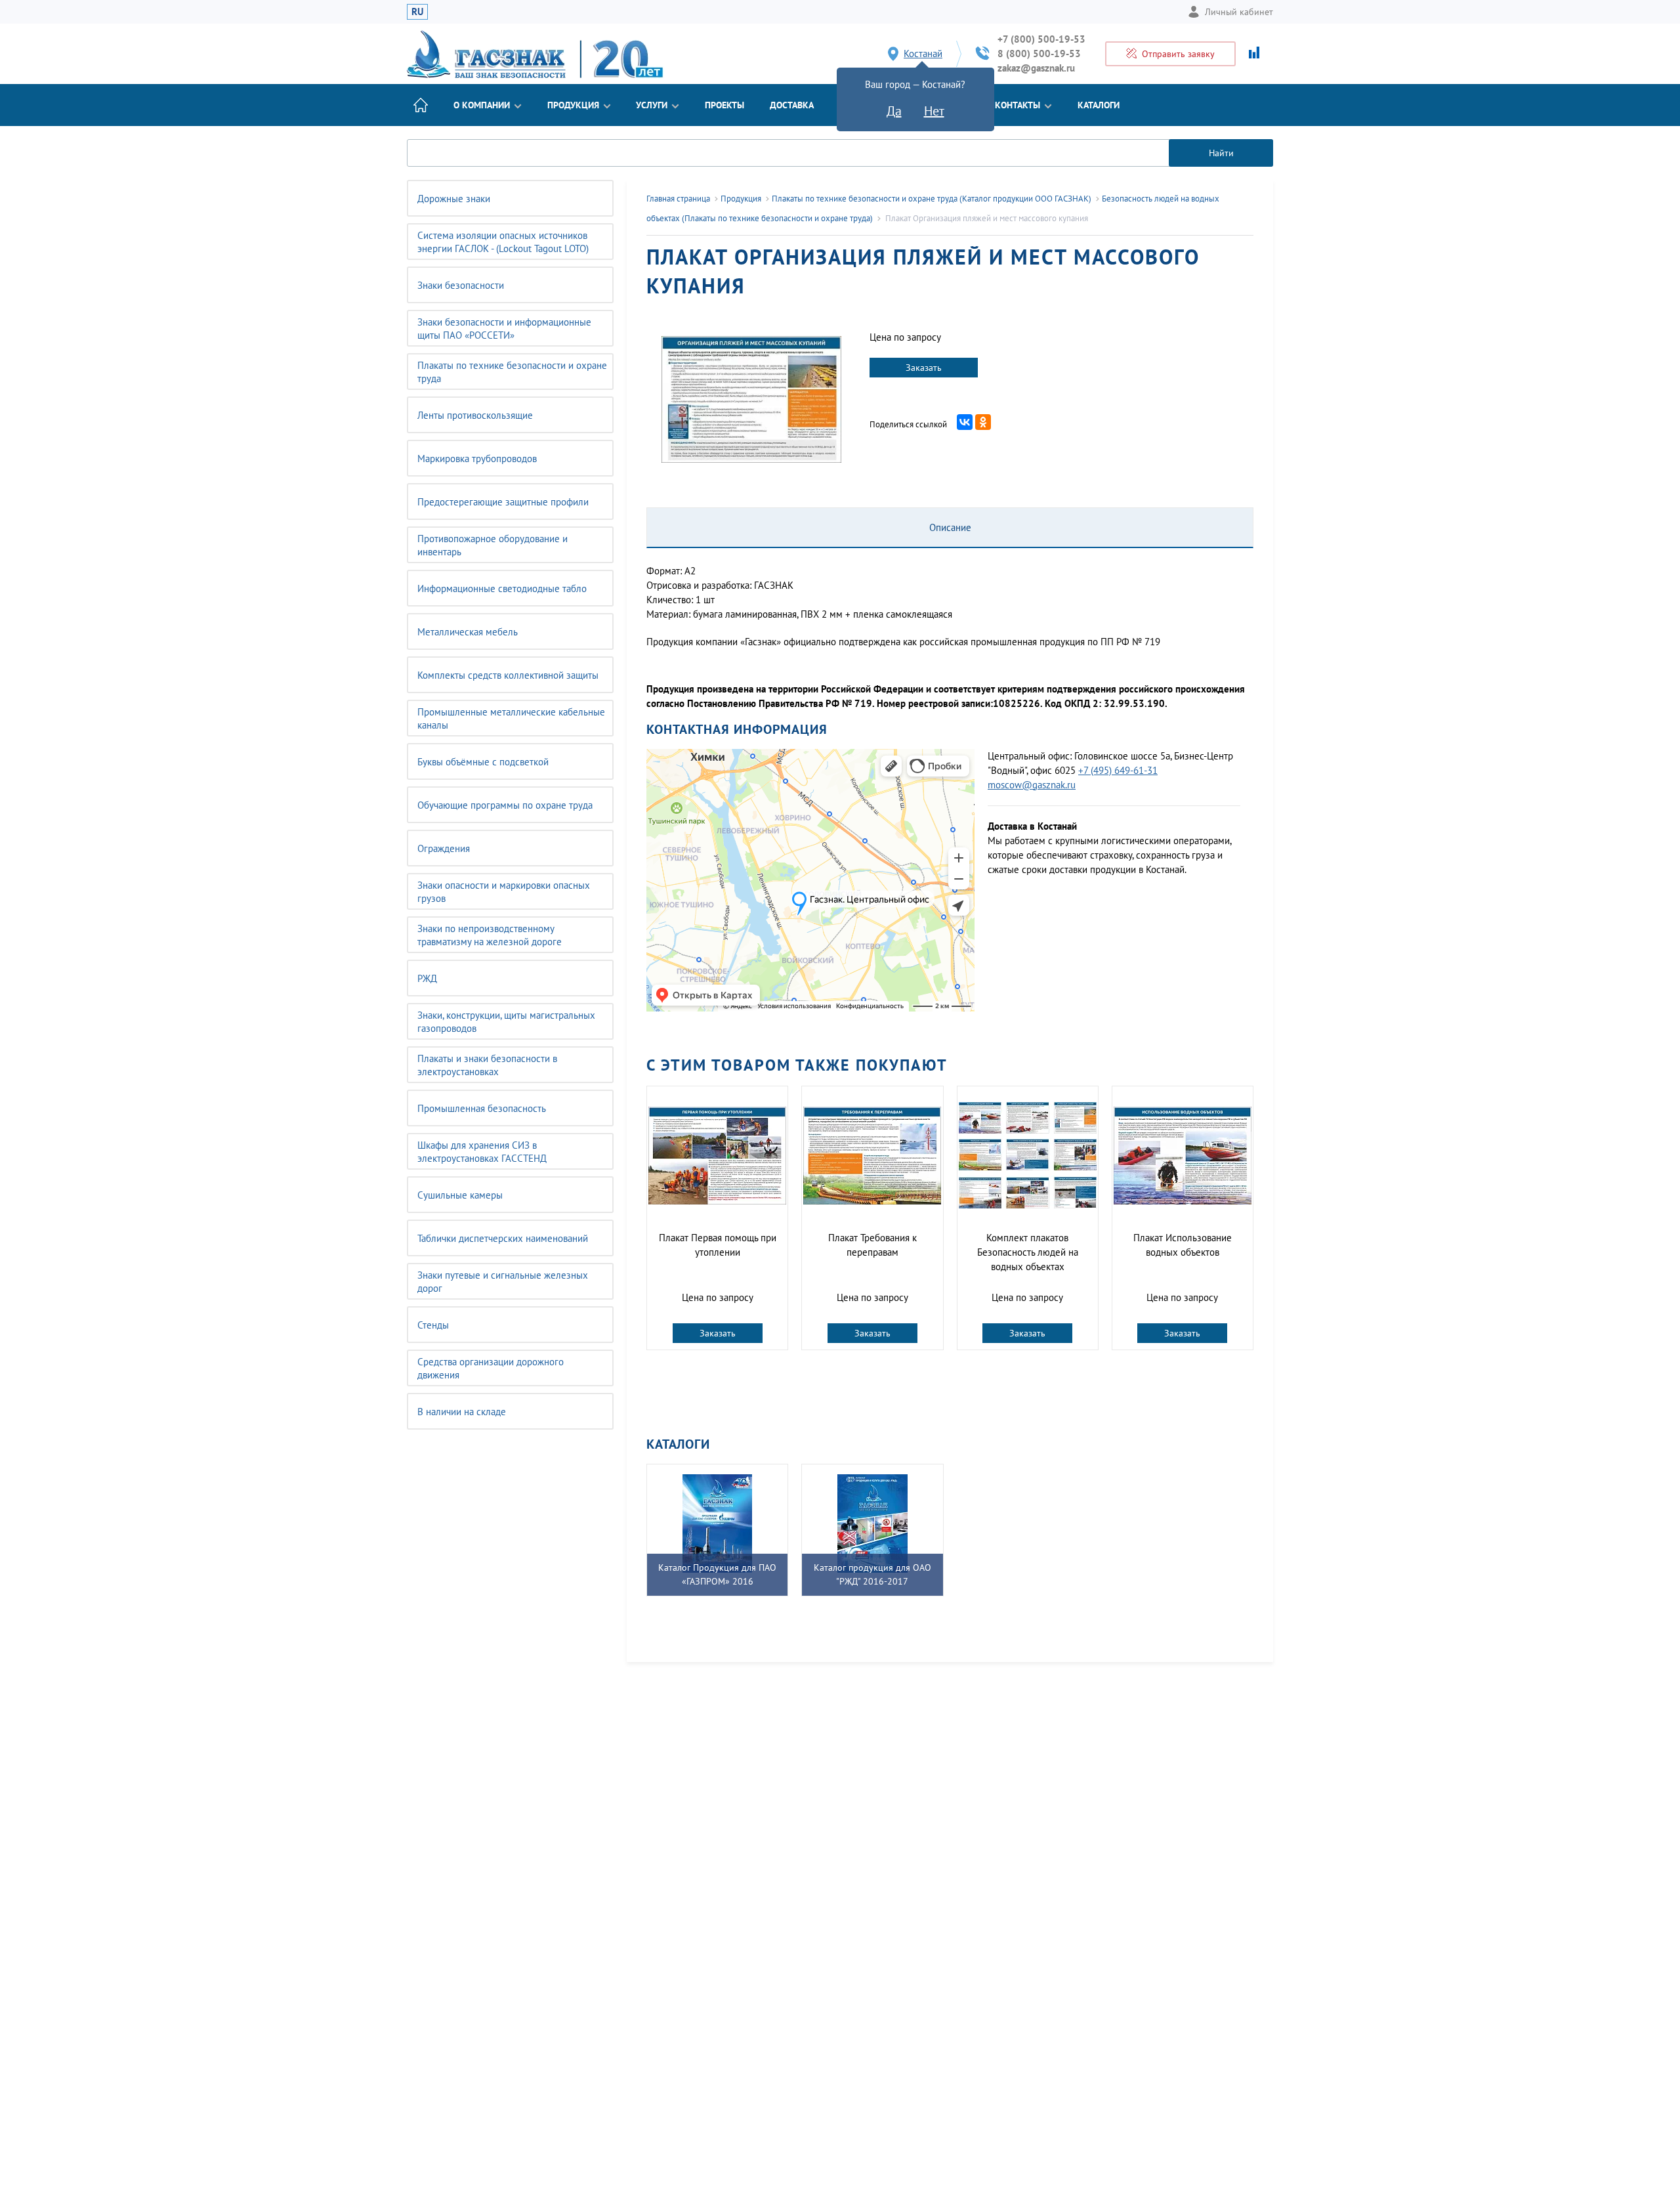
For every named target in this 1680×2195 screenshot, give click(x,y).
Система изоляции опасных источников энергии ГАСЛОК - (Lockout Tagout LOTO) (503, 242)
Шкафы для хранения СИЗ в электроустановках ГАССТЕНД (482, 1152)
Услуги (652, 105)
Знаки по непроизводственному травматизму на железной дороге (490, 935)
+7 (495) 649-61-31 (1118, 770)
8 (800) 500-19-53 (1039, 53)
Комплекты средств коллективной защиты (508, 675)
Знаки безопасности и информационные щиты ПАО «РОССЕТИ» (504, 329)
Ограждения (444, 848)
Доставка (792, 105)
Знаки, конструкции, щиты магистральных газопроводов (506, 1022)
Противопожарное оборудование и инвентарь (493, 545)
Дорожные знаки (454, 199)
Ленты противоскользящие (475, 415)
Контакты (1018, 105)
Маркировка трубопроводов (477, 458)
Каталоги (1099, 105)
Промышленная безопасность (482, 1108)
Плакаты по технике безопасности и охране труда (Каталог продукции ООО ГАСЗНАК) (932, 199)
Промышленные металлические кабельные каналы (511, 718)
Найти (1221, 153)
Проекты (724, 105)
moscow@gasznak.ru (1032, 785)
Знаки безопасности (461, 285)
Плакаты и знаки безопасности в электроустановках (487, 1065)
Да (894, 111)
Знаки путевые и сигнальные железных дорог (503, 1282)
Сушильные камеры (460, 1195)
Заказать (924, 368)
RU (417, 11)
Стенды (433, 1325)
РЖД (427, 978)
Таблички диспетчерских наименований (503, 1238)
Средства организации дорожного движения (491, 1368)
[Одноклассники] (983, 422)
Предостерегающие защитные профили (503, 502)
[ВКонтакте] (965, 422)
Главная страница (678, 199)
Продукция (573, 105)
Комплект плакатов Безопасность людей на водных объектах (1028, 1252)
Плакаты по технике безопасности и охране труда (512, 372)
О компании (482, 105)
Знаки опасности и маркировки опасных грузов (504, 892)
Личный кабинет (1239, 12)
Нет (934, 111)
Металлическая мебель (468, 632)
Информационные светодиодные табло (502, 588)
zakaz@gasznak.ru (1036, 68)
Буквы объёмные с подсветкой (483, 762)
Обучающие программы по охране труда (505, 805)
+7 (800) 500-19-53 (1041, 39)
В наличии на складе (462, 1412)
